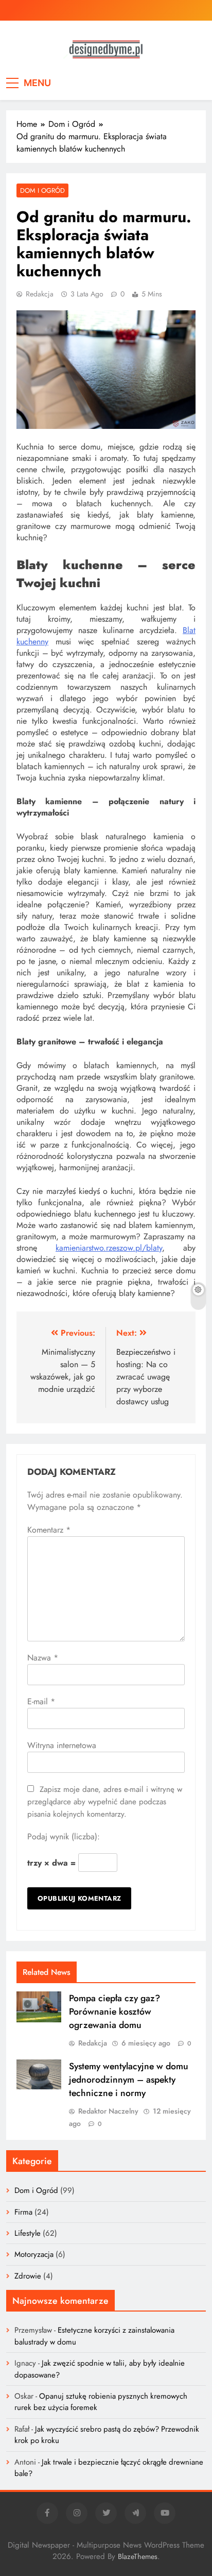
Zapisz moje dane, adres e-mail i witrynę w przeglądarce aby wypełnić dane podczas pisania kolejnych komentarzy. (105, 1802)
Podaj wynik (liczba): (64, 1837)
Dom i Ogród (42, 190)
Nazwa (43, 1658)
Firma (23, 2212)
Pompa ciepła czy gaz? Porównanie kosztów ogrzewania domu (114, 2012)
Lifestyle (28, 2233)
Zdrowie (28, 2276)
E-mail (41, 1701)
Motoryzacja (34, 2254)
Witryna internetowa (62, 1745)
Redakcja (40, 294)
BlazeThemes (138, 2556)
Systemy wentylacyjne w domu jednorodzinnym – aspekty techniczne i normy (129, 2080)
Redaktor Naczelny (108, 2111)
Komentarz (49, 1530)
